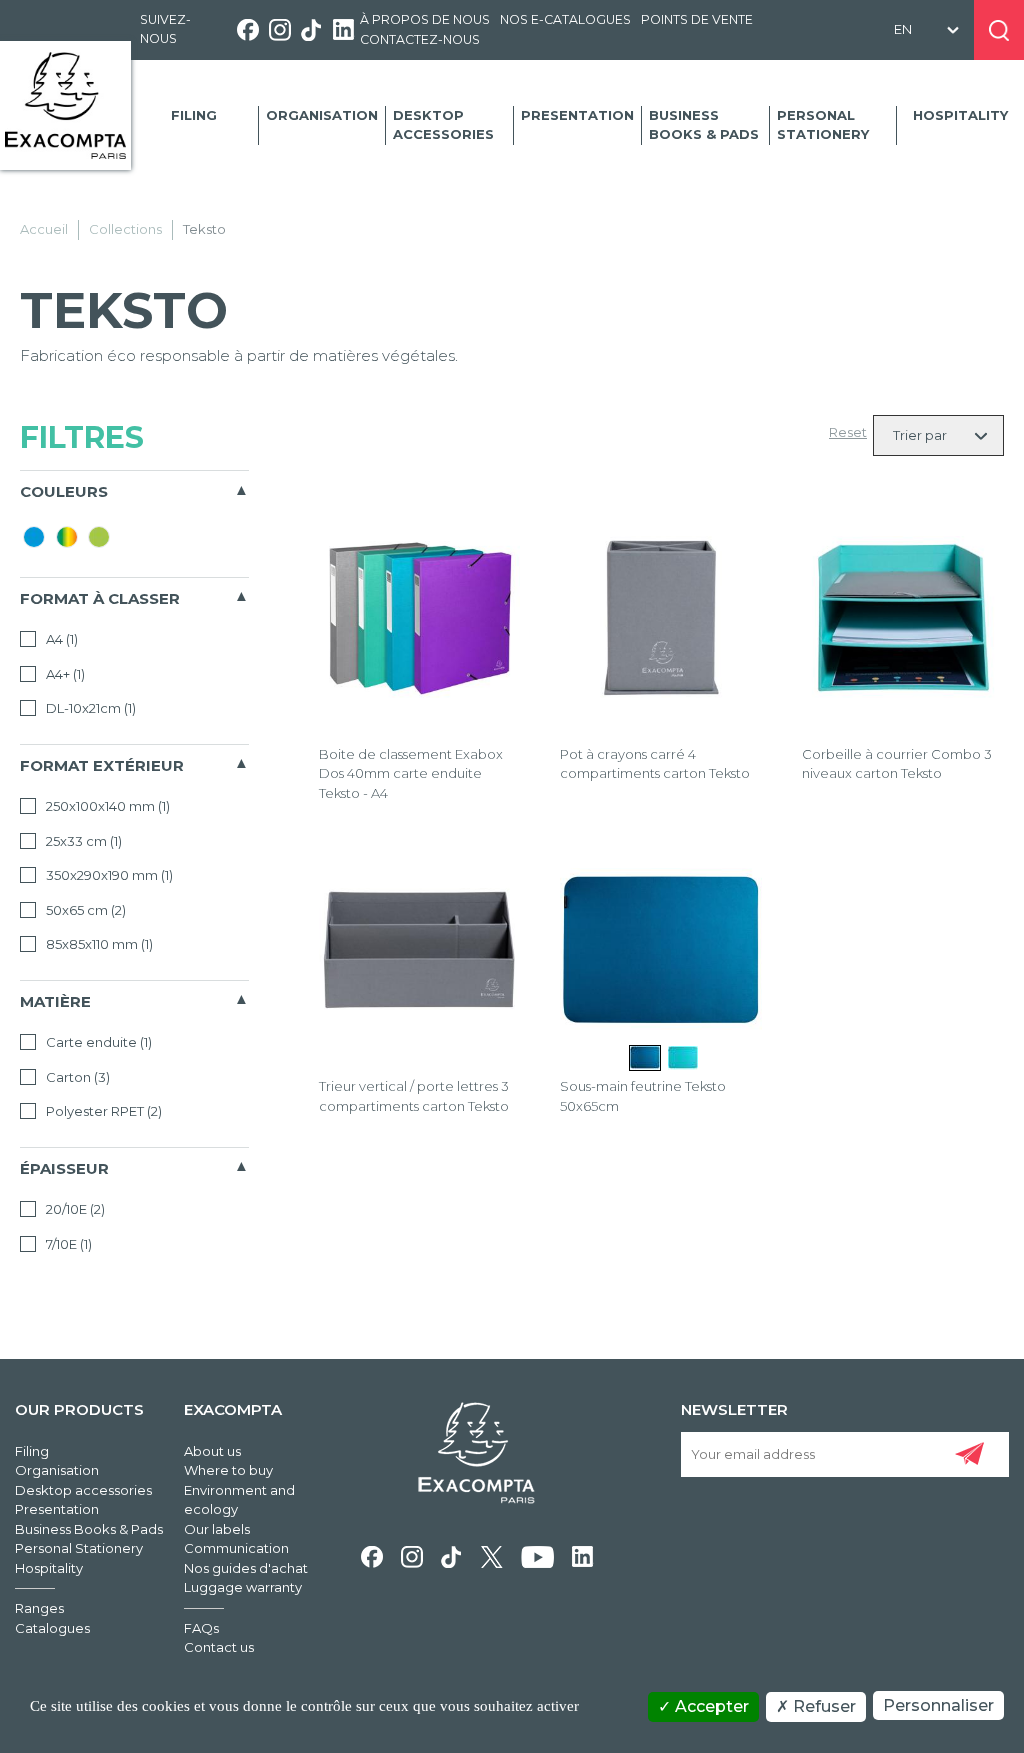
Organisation (322, 115)
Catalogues (52, 1628)
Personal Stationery (823, 125)
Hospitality (960, 115)
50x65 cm (84, 910)
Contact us (219, 1647)
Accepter (710, 1706)
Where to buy (228, 1470)
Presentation (577, 115)
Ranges (39, 1608)
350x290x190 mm (108, 875)
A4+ (64, 674)
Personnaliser (938, 1705)
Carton (76, 1077)
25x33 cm (82, 841)
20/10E (74, 1209)
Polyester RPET (102, 1111)
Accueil (44, 229)
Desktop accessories (443, 125)
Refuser (822, 1706)
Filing (194, 115)
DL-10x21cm (89, 708)
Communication (236, 1548)
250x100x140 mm (106, 806)
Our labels (217, 1529)
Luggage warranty (243, 1587)
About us (212, 1451)
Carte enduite (97, 1042)
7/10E (67, 1244)
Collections (125, 229)
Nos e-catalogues (565, 19)
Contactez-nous (420, 39)
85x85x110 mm (98, 944)
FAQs (201, 1628)
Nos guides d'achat (246, 1568)
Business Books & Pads (704, 125)
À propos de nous (425, 19)
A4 (60, 639)
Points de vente (697, 19)
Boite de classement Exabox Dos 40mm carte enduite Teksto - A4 (411, 773)
